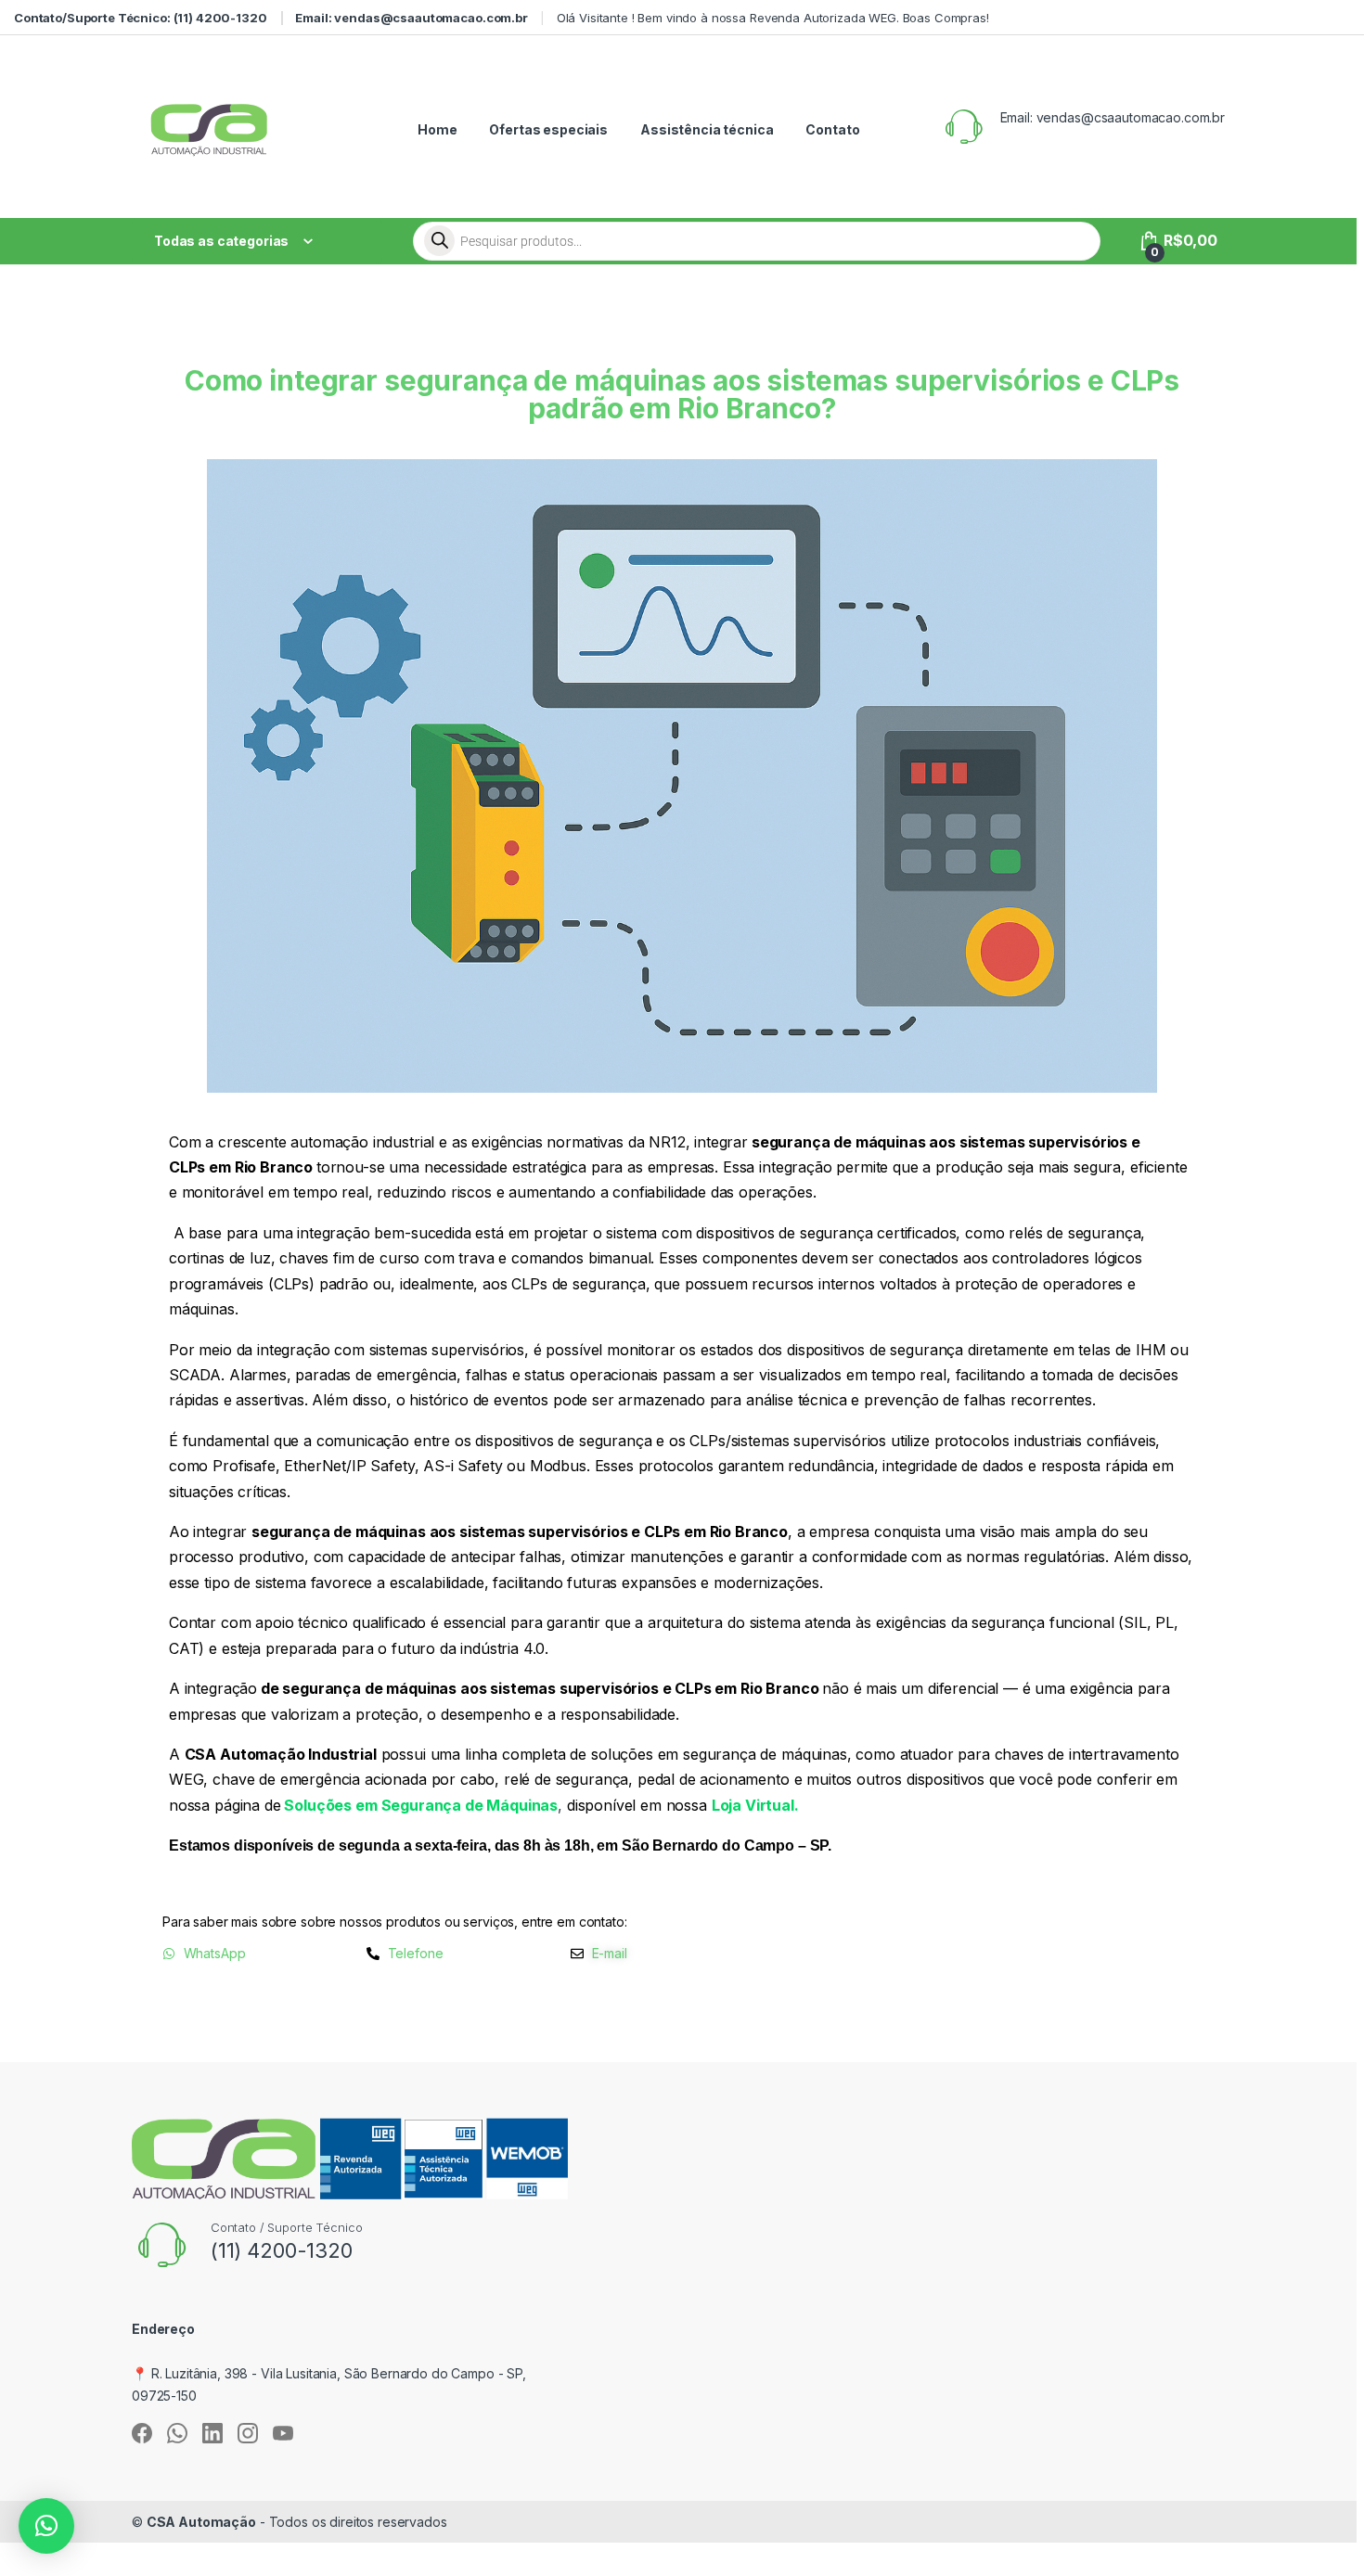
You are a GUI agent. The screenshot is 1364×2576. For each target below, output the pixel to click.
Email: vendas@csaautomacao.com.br (411, 18)
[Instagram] (248, 2433)
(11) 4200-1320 (282, 2250)
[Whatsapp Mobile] (177, 2433)
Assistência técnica (707, 129)
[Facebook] (142, 2433)
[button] (46, 2526)
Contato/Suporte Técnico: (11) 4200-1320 (141, 18)
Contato (832, 129)
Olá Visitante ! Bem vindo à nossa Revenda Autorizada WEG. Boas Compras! (773, 18)
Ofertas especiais (548, 129)
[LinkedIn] (212, 2433)
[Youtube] (283, 2433)
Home (437, 129)
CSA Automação (201, 2522)
